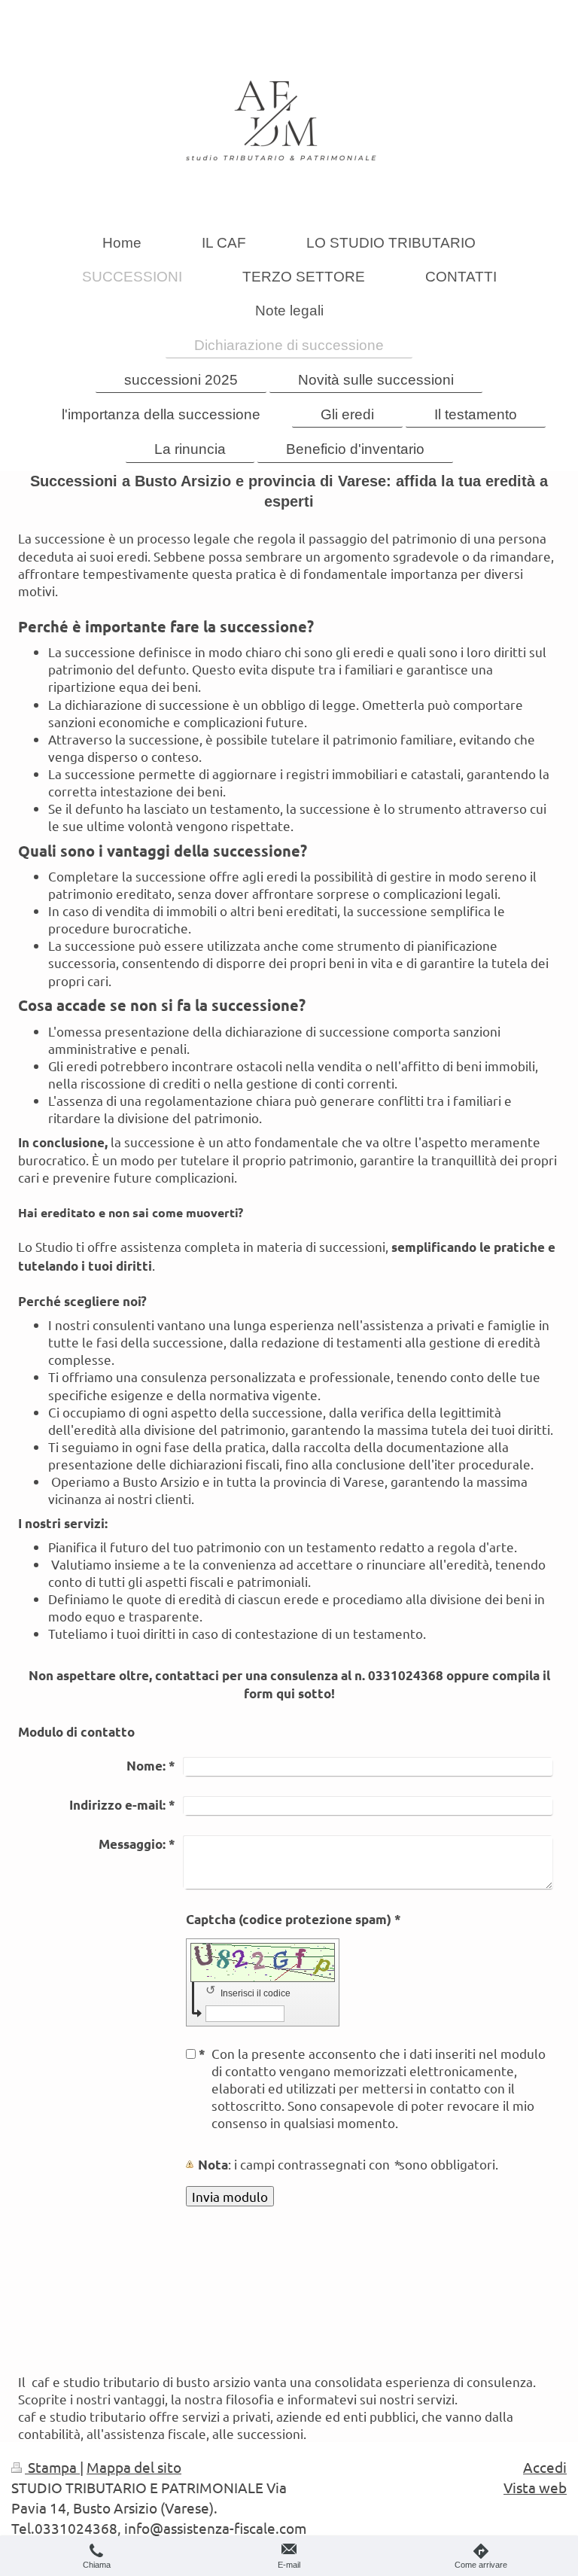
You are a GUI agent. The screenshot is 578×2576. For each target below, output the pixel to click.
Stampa (52, 2467)
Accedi (545, 2467)
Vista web (535, 2487)
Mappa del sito (134, 2467)
